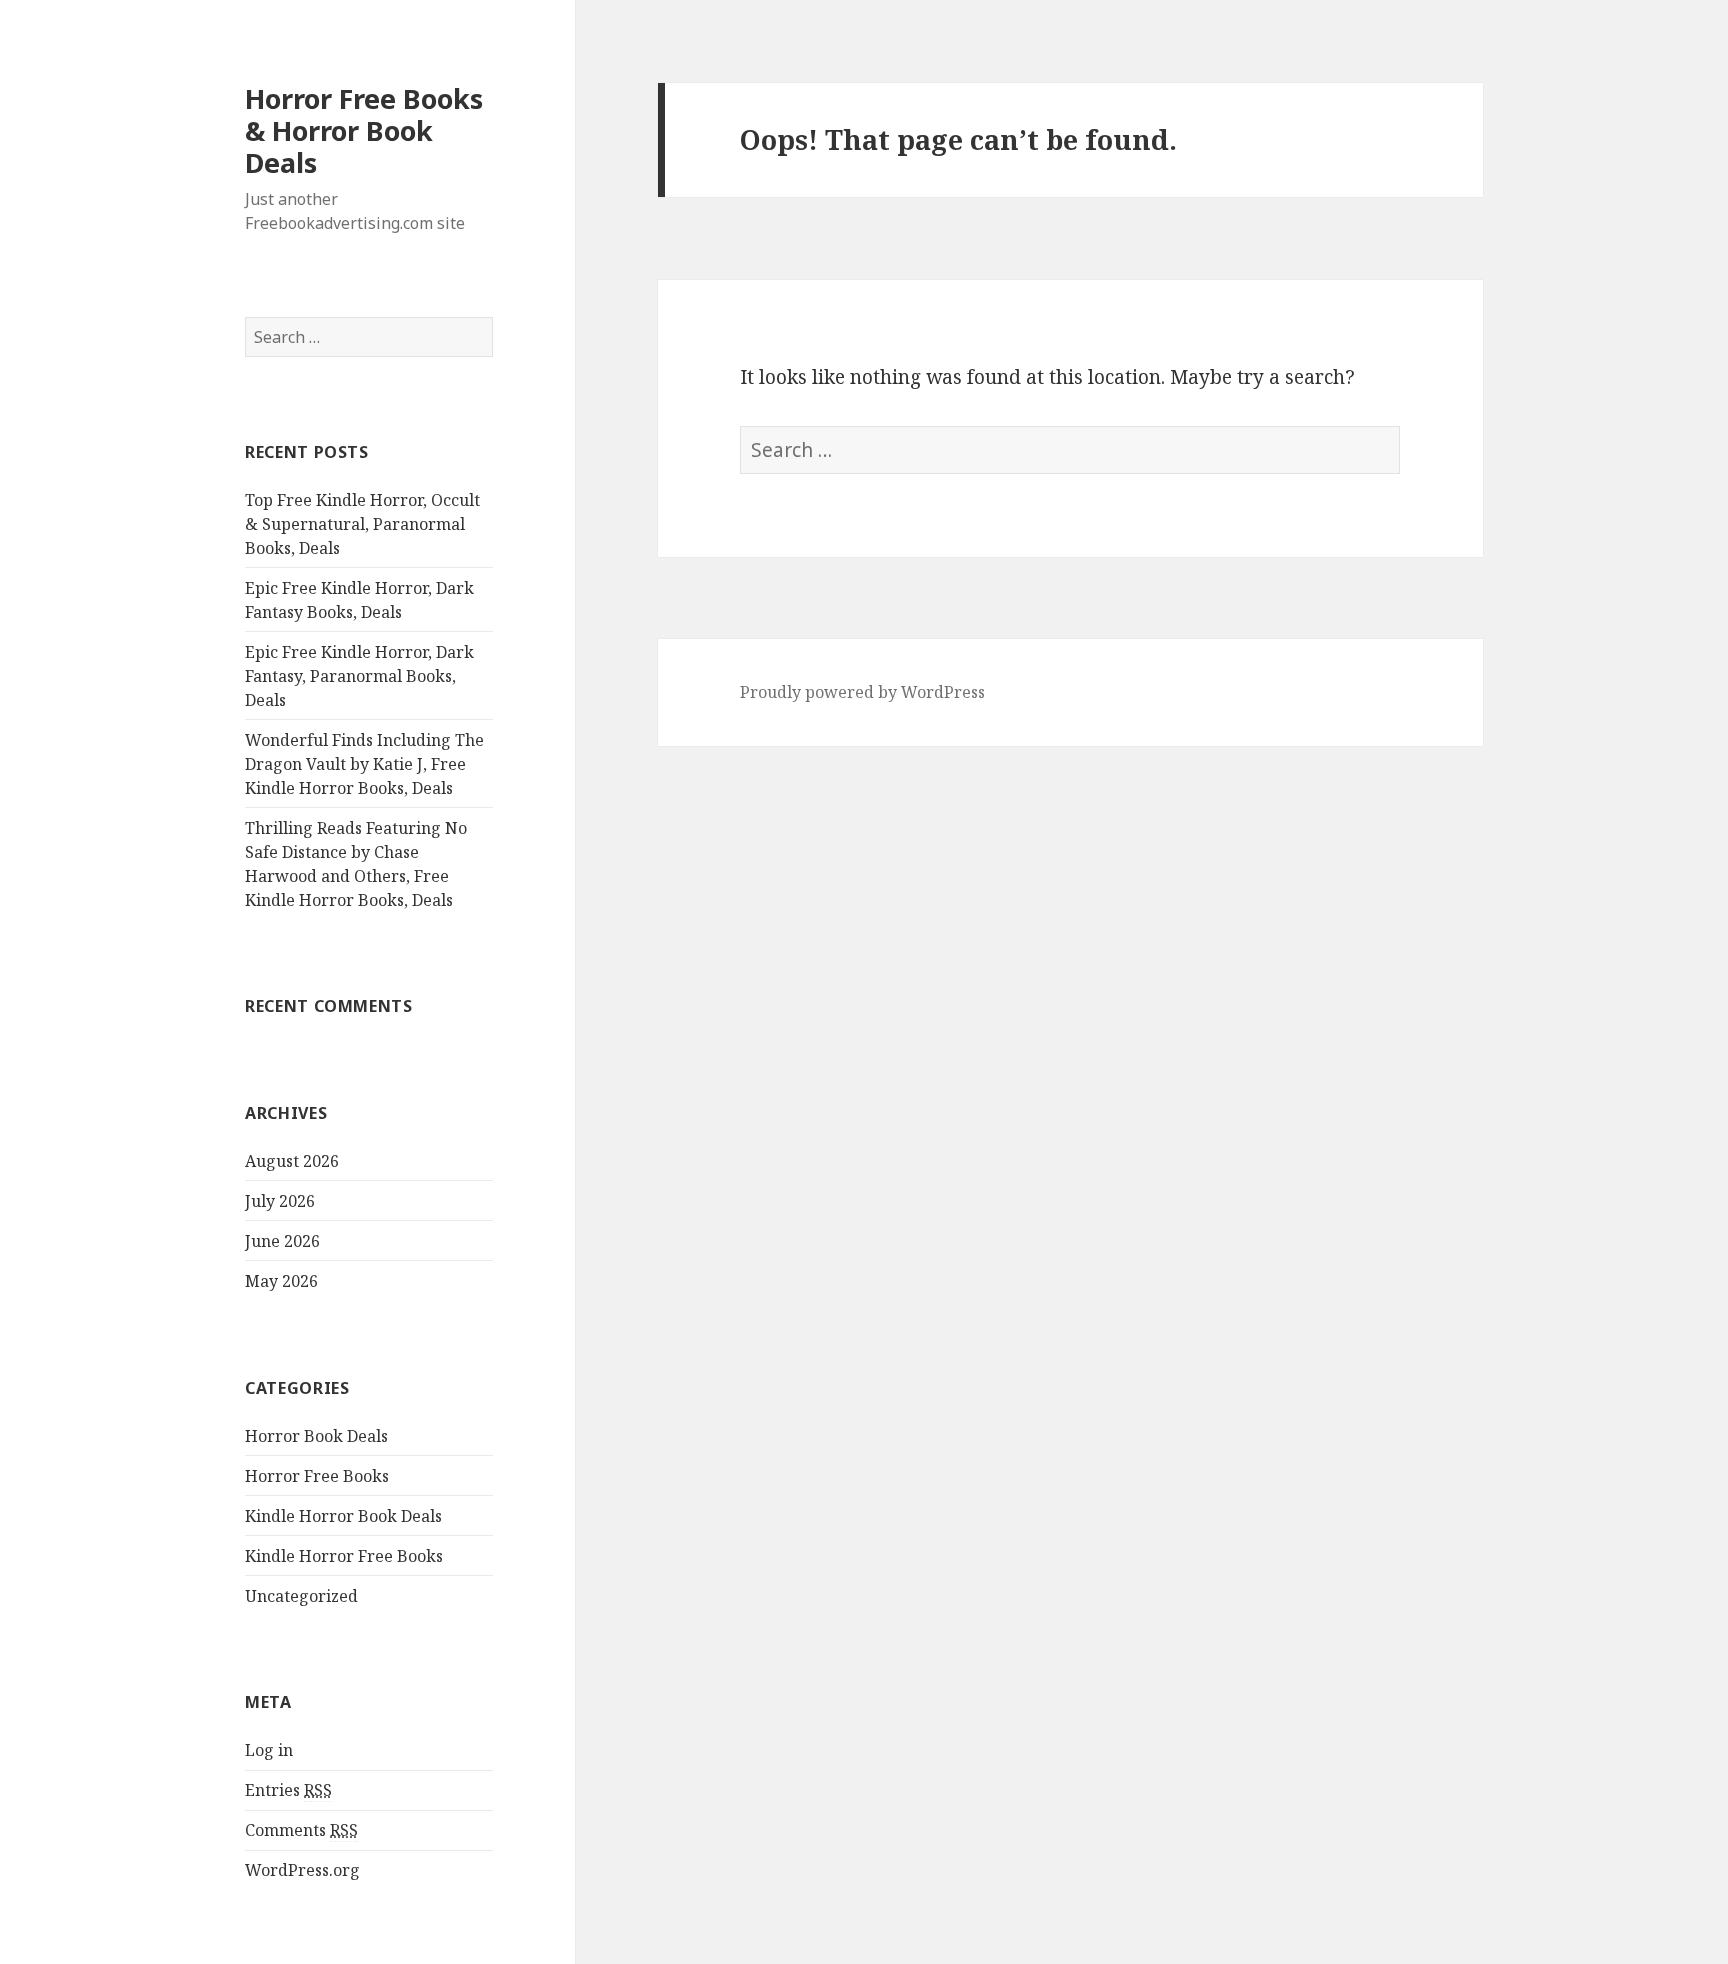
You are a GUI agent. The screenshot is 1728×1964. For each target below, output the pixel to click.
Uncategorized (301, 1596)
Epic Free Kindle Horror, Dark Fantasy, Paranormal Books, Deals (359, 676)
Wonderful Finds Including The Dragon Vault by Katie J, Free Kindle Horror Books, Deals (364, 764)
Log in (269, 1750)
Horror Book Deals (316, 1436)
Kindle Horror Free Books (344, 1556)
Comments (301, 1830)
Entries (288, 1790)
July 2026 (280, 1201)
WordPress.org (302, 1870)
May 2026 (281, 1281)
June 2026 (282, 1241)
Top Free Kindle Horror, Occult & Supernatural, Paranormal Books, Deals (362, 524)
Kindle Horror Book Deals (343, 1516)
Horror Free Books (317, 1476)
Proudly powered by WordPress (862, 692)
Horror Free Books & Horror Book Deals (364, 130)
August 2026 (292, 1161)
